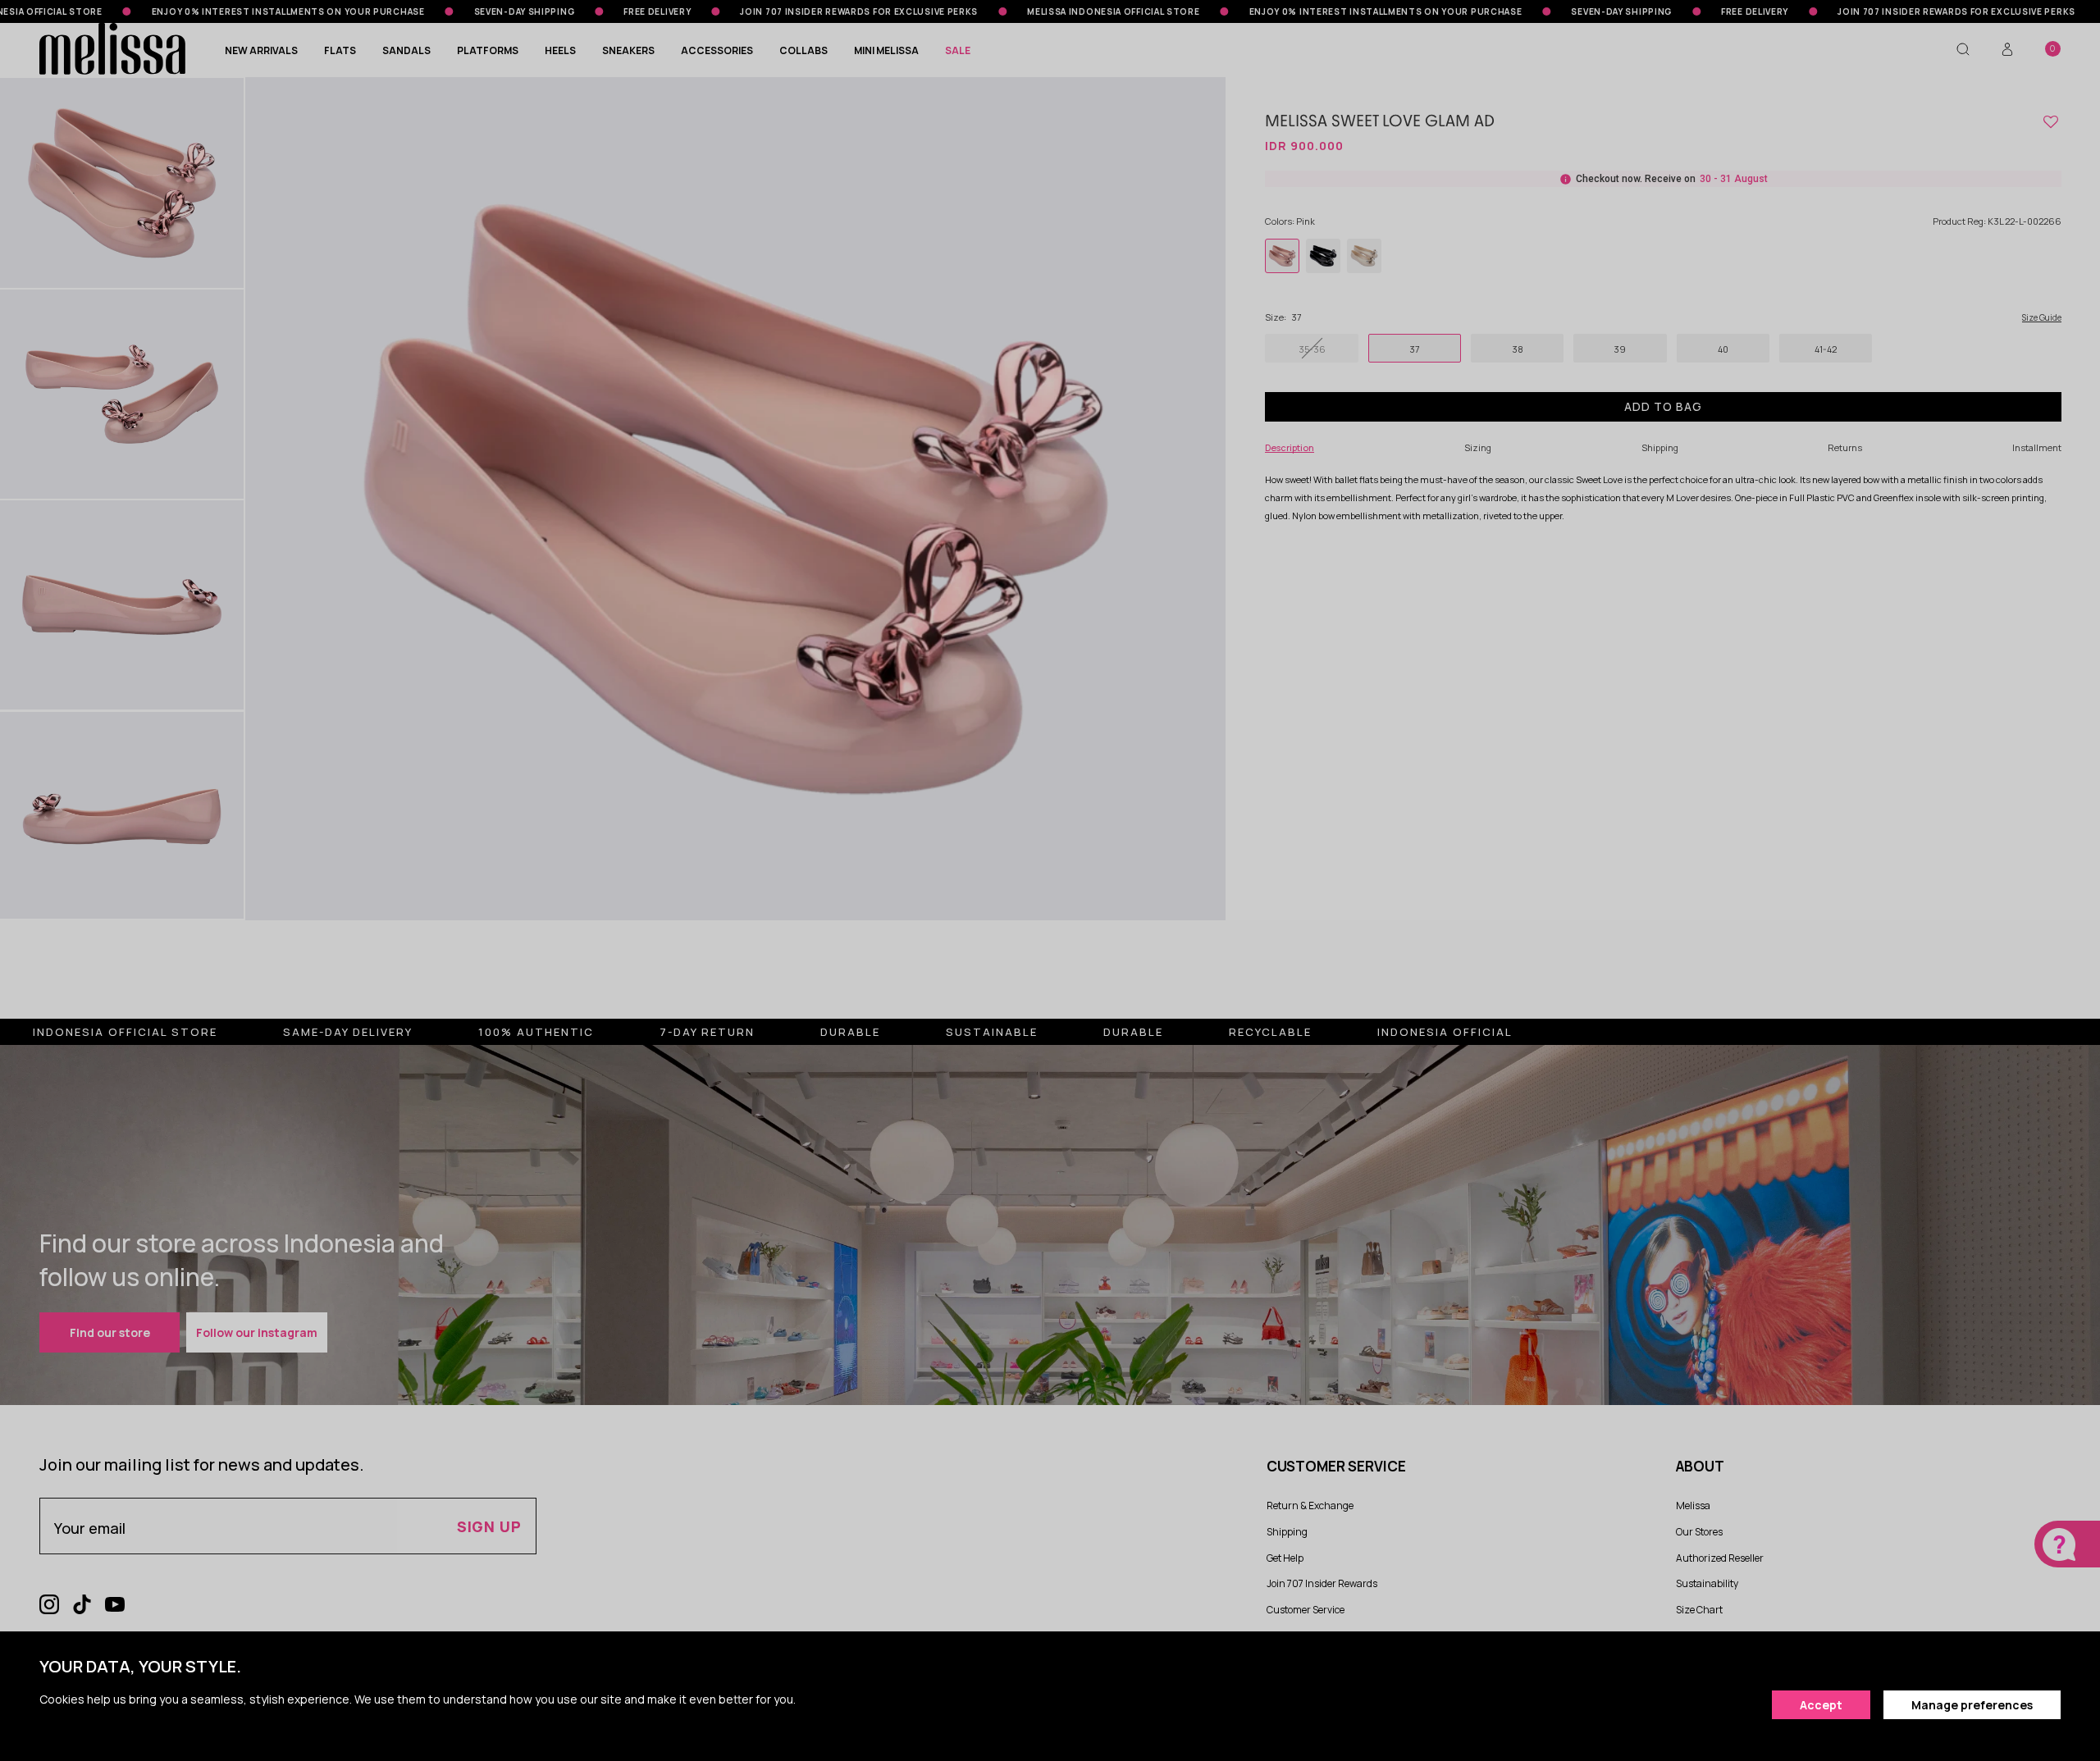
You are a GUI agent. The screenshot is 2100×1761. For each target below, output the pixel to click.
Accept (1821, 1705)
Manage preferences (1972, 1705)
